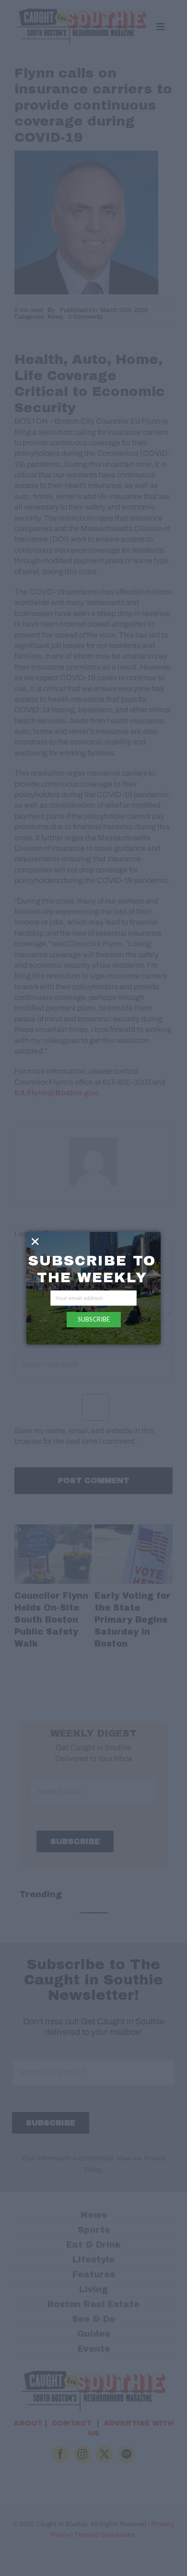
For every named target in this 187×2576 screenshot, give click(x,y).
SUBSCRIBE (94, 1319)
